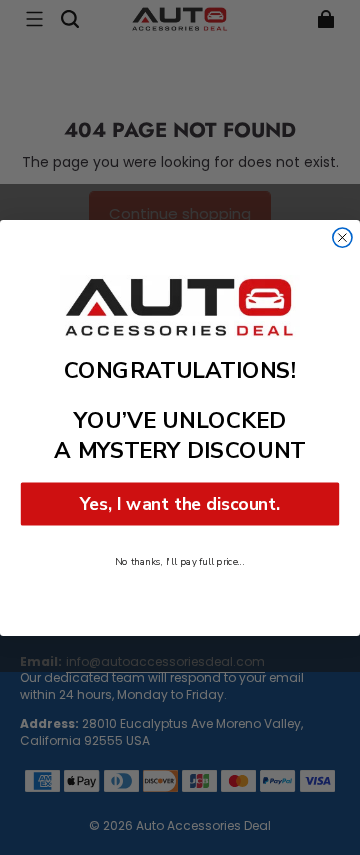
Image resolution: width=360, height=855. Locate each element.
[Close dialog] (342, 237)
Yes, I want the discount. (180, 503)
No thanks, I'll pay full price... (180, 560)
